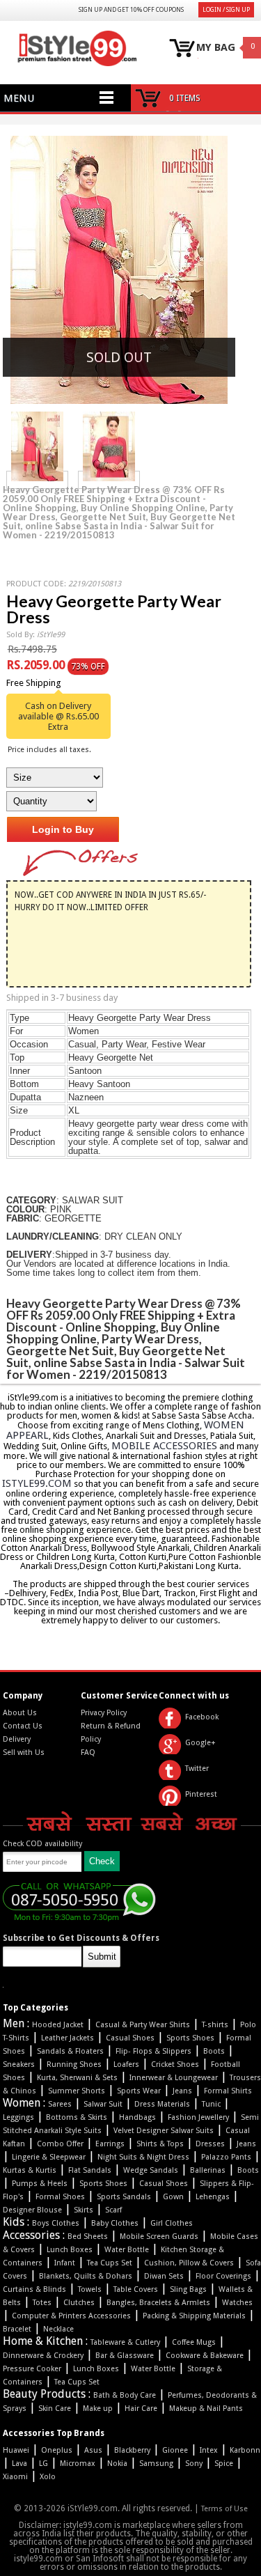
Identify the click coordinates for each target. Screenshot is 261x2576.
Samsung (156, 2464)
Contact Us (23, 1726)
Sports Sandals (124, 2197)
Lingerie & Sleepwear (49, 2157)
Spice (224, 2464)
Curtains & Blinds (34, 2289)
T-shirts (215, 2025)
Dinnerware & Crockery (43, 2356)
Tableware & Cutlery (125, 2342)
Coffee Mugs (194, 2342)
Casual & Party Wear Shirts (143, 2025)
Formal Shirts (228, 2091)
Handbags (137, 2117)
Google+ (200, 1743)
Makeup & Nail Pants (206, 2409)
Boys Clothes (56, 2223)
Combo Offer (60, 2144)
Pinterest (201, 1794)
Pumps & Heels (40, 2184)
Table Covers (136, 2289)
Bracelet (17, 2329)
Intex (209, 2450)
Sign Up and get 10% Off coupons (131, 10)
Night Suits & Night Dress (143, 2157)
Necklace (58, 2329)
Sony (194, 2464)
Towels (90, 2289)
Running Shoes (74, 2064)
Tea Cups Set (110, 2263)
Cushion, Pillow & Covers (189, 2263)
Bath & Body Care (125, 2395)
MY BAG (216, 48)
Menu (19, 98)
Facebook (202, 1717)
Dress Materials (162, 2104)
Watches (237, 2303)
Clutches (79, 2303)
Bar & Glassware (125, 2356)
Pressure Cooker (32, 2369)
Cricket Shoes (175, 2064)
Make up (98, 2409)
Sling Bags (188, 2289)
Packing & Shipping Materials (194, 2316)
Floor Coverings (223, 2276)
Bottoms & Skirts (77, 2117)
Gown (173, 2197)
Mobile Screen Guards (159, 2237)
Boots (214, 2051)
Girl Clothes (172, 2223)
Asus (93, 2450)
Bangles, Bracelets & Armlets (158, 2303)
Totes (42, 2303)
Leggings (18, 2117)
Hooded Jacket (58, 2025)
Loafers (126, 2064)
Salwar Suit (103, 2104)
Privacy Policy (104, 1713)
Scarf (113, 2210)
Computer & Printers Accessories (71, 2316)
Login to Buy (63, 829)
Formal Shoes (60, 2197)
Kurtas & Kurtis (30, 2170)
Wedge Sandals (151, 2170)
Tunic (211, 2104)
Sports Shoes (190, 2038)
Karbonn (245, 2450)
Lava (19, 2464)
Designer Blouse (32, 2210)
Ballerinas (208, 2170)
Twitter (197, 1769)
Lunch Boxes (70, 2250)
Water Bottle (127, 2250)
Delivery (17, 1739)
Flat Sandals (90, 2170)
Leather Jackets (68, 2038)
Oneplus (57, 2450)
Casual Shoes (130, 2038)
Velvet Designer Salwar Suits (164, 2131)
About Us (20, 1713)
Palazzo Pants (226, 2157)
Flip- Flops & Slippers (153, 2051)
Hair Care (141, 2409)
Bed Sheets (88, 2237)
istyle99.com (37, 1483)
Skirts (84, 2210)
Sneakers (19, 2064)
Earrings (110, 2144)
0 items (185, 98)
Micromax (78, 2464)
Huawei (16, 2450)
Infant (65, 2263)
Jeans (182, 2091)
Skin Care (55, 2409)
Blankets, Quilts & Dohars (86, 2276)
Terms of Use (224, 2509)
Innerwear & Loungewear (174, 2078)
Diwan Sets (164, 2276)
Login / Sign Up (226, 10)
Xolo (48, 2477)
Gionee (175, 2450)
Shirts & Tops (160, 2144)
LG (43, 2464)
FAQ (88, 1753)
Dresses (210, 2144)
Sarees (60, 2104)
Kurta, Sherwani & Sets (77, 2078)
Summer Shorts (77, 2091)
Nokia (117, 2464)
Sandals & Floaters (70, 2051)
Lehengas (213, 2197)
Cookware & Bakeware (205, 2356)
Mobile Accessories (164, 1446)
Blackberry (132, 2450)
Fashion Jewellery (198, 2117)
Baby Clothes (115, 2223)
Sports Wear (139, 2091)
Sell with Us (24, 1753)
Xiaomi (15, 2477)
